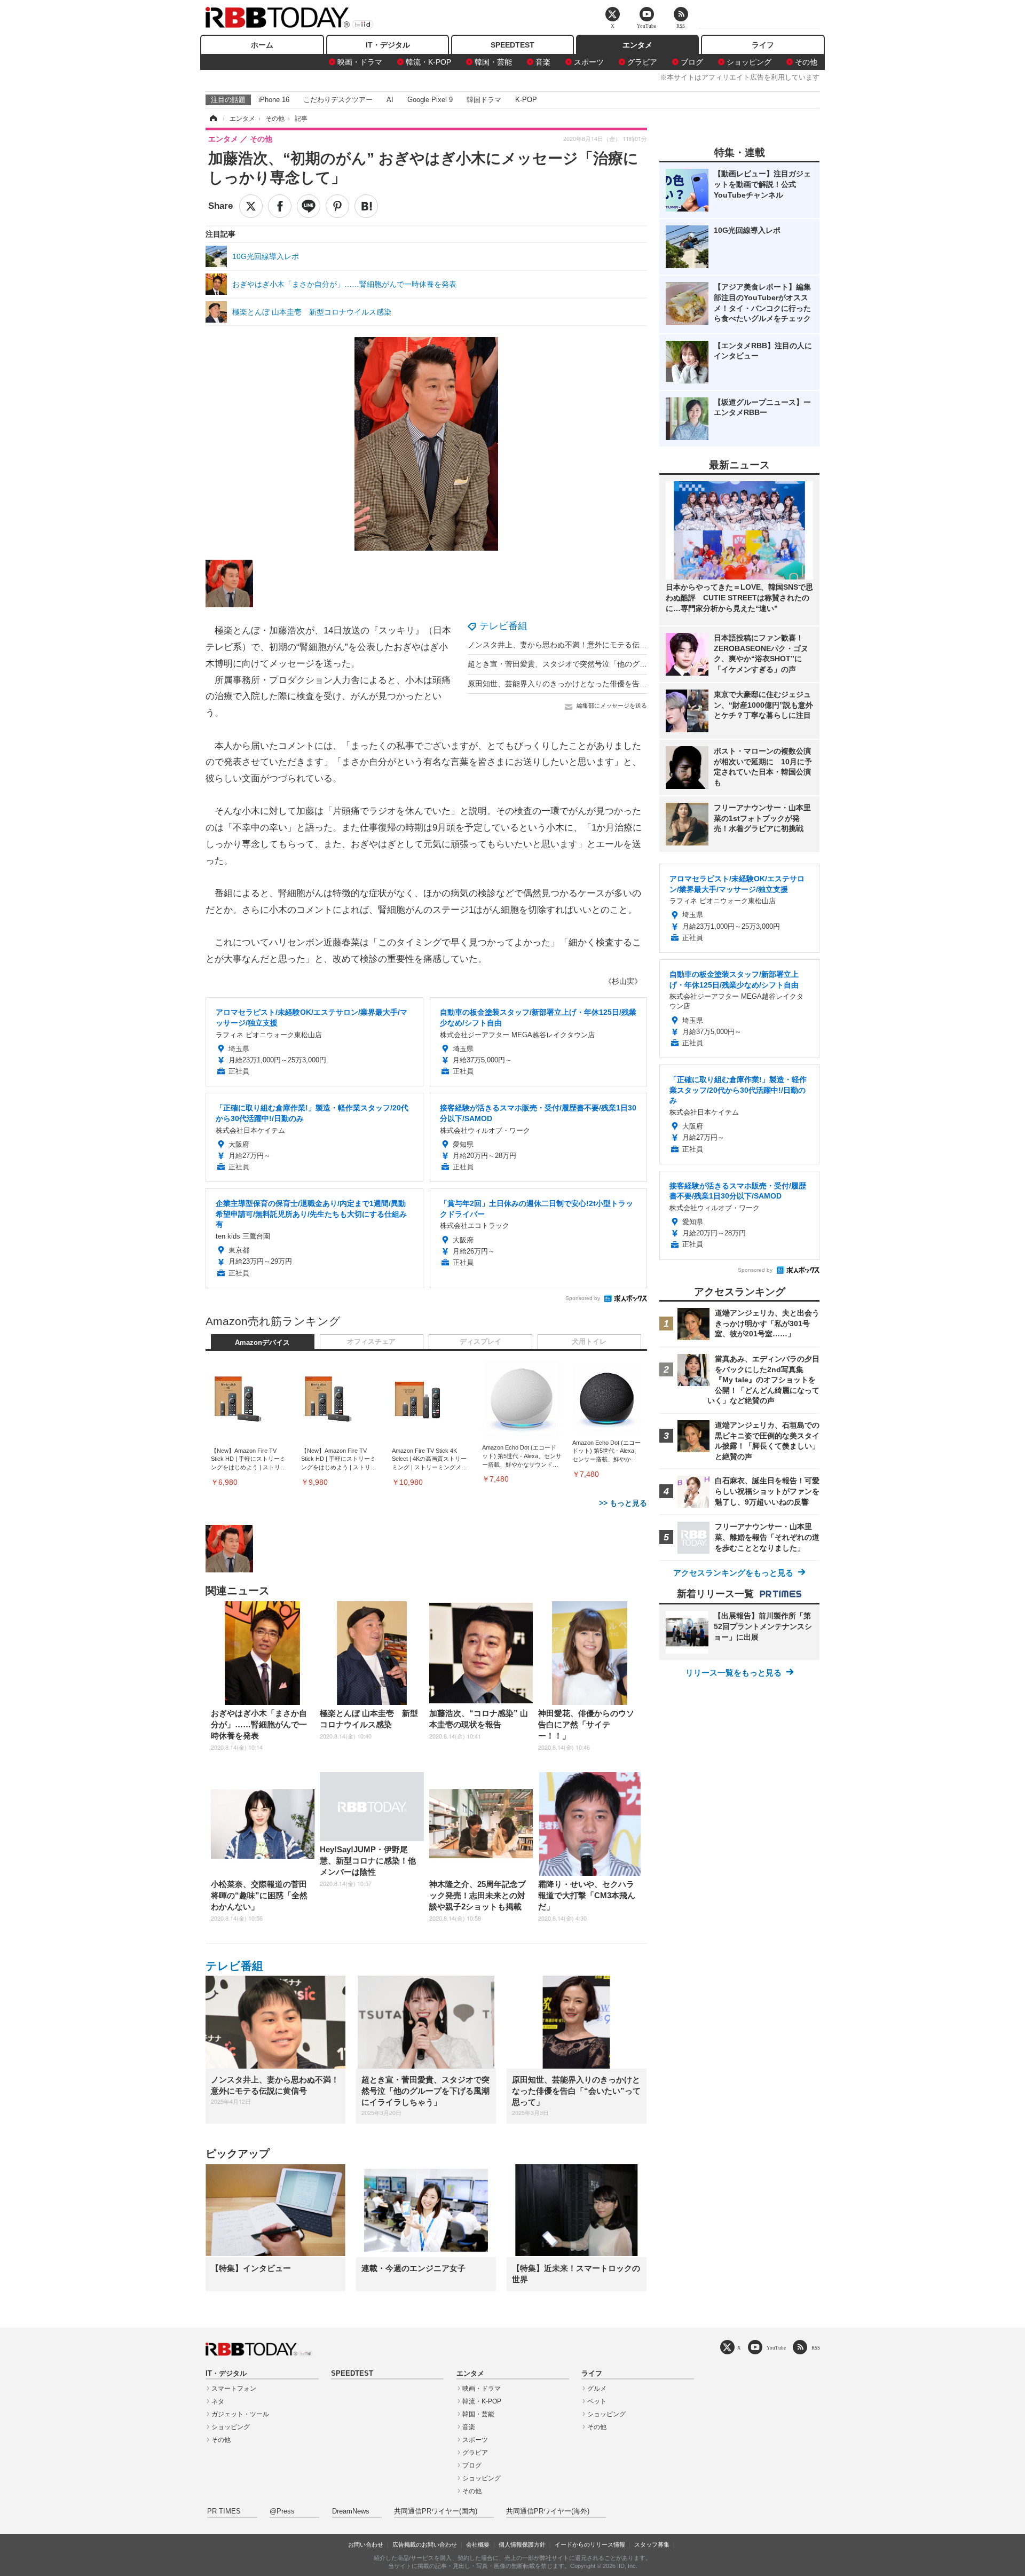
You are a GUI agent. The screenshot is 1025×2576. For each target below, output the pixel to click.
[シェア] (280, 206)
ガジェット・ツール (240, 2414)
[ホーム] (212, 119)
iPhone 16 (274, 100)
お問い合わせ (366, 2544)
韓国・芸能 (493, 62)
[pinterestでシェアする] (337, 206)
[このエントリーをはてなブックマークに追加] (366, 206)
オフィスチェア (371, 1342)
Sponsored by (583, 1298)
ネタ (218, 2401)
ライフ (763, 45)
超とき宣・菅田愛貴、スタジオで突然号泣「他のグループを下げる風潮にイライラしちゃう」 (625, 664)
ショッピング (749, 62)
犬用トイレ (589, 1342)
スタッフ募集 (652, 2544)
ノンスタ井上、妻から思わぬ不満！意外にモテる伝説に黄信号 (572, 645)
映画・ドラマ (360, 62)
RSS (816, 2348)
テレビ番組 (503, 626)
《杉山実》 (623, 981)
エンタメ (637, 45)
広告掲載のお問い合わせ (425, 2544)
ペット (597, 2401)
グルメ (597, 2389)
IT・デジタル (388, 45)
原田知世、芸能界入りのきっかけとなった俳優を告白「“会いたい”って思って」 (601, 684)
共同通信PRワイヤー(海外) (548, 2511)
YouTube (776, 2348)
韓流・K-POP (428, 62)
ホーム (262, 45)
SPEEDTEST (512, 45)
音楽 (543, 62)
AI (390, 100)
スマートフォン (234, 2389)
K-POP (526, 100)
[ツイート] (251, 206)
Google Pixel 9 (430, 100)
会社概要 (478, 2544)
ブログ (692, 62)
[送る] (309, 206)
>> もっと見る (623, 1503)
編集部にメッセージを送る (612, 706)
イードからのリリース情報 (590, 2544)
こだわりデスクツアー (338, 100)
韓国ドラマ (484, 100)
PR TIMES (224, 2511)
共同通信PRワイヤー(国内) (436, 2511)
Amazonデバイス (262, 1343)
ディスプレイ (480, 1342)
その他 (806, 62)
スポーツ (589, 62)
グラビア (642, 62)
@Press (282, 2511)
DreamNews (351, 2511)
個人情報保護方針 (522, 2544)
